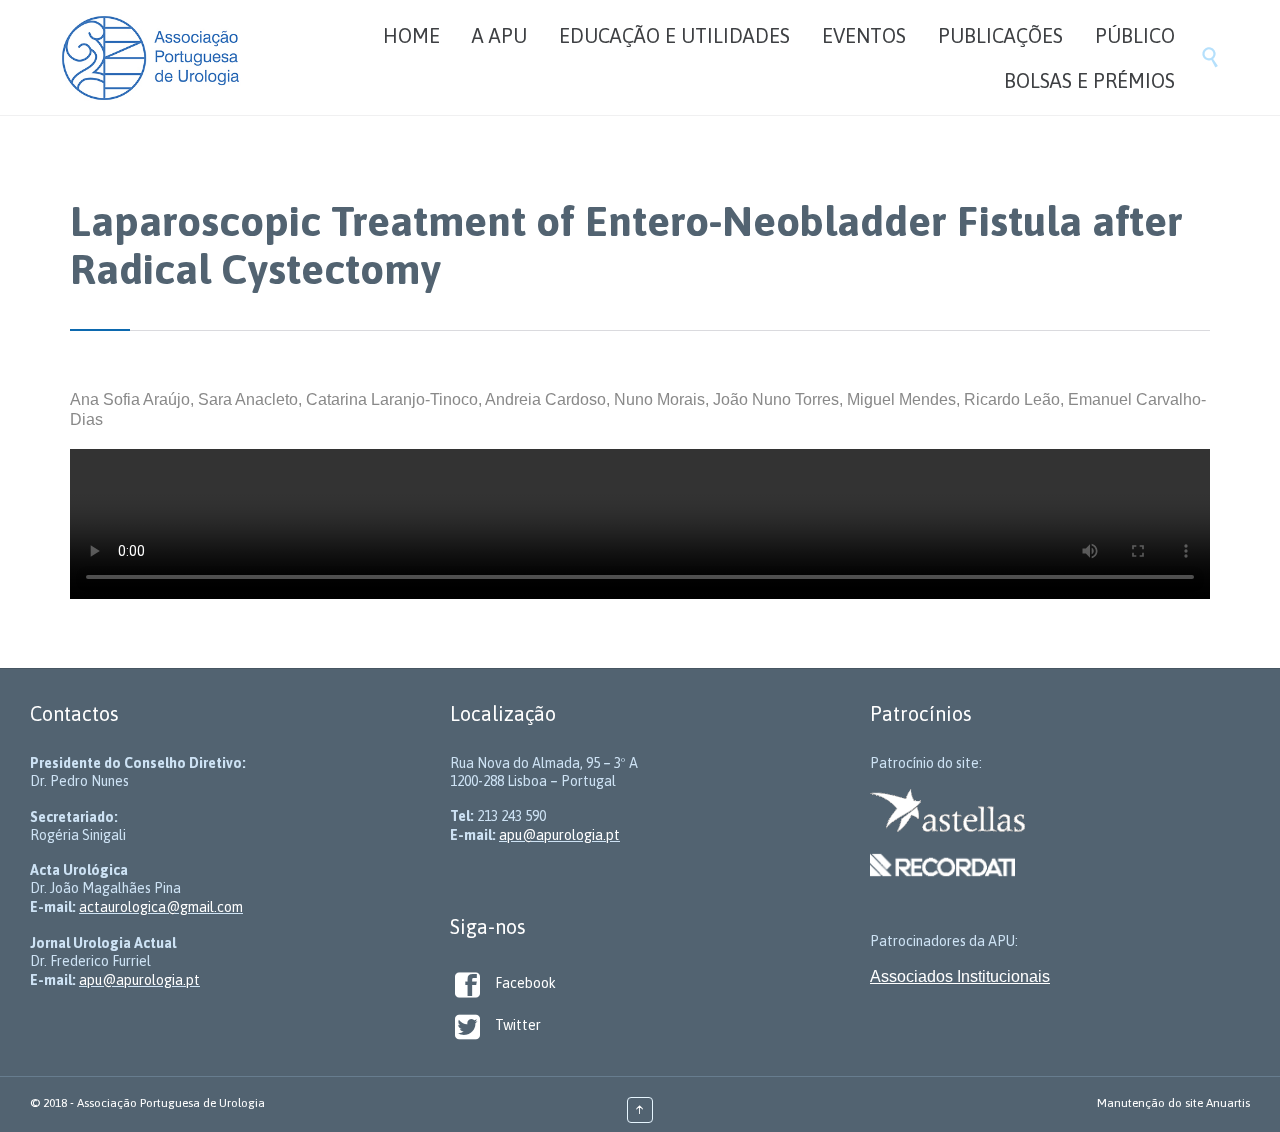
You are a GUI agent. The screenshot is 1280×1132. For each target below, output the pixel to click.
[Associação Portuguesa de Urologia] (150, 57)
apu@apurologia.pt (139, 980)
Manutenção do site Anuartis (1173, 1103)
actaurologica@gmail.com (161, 907)
